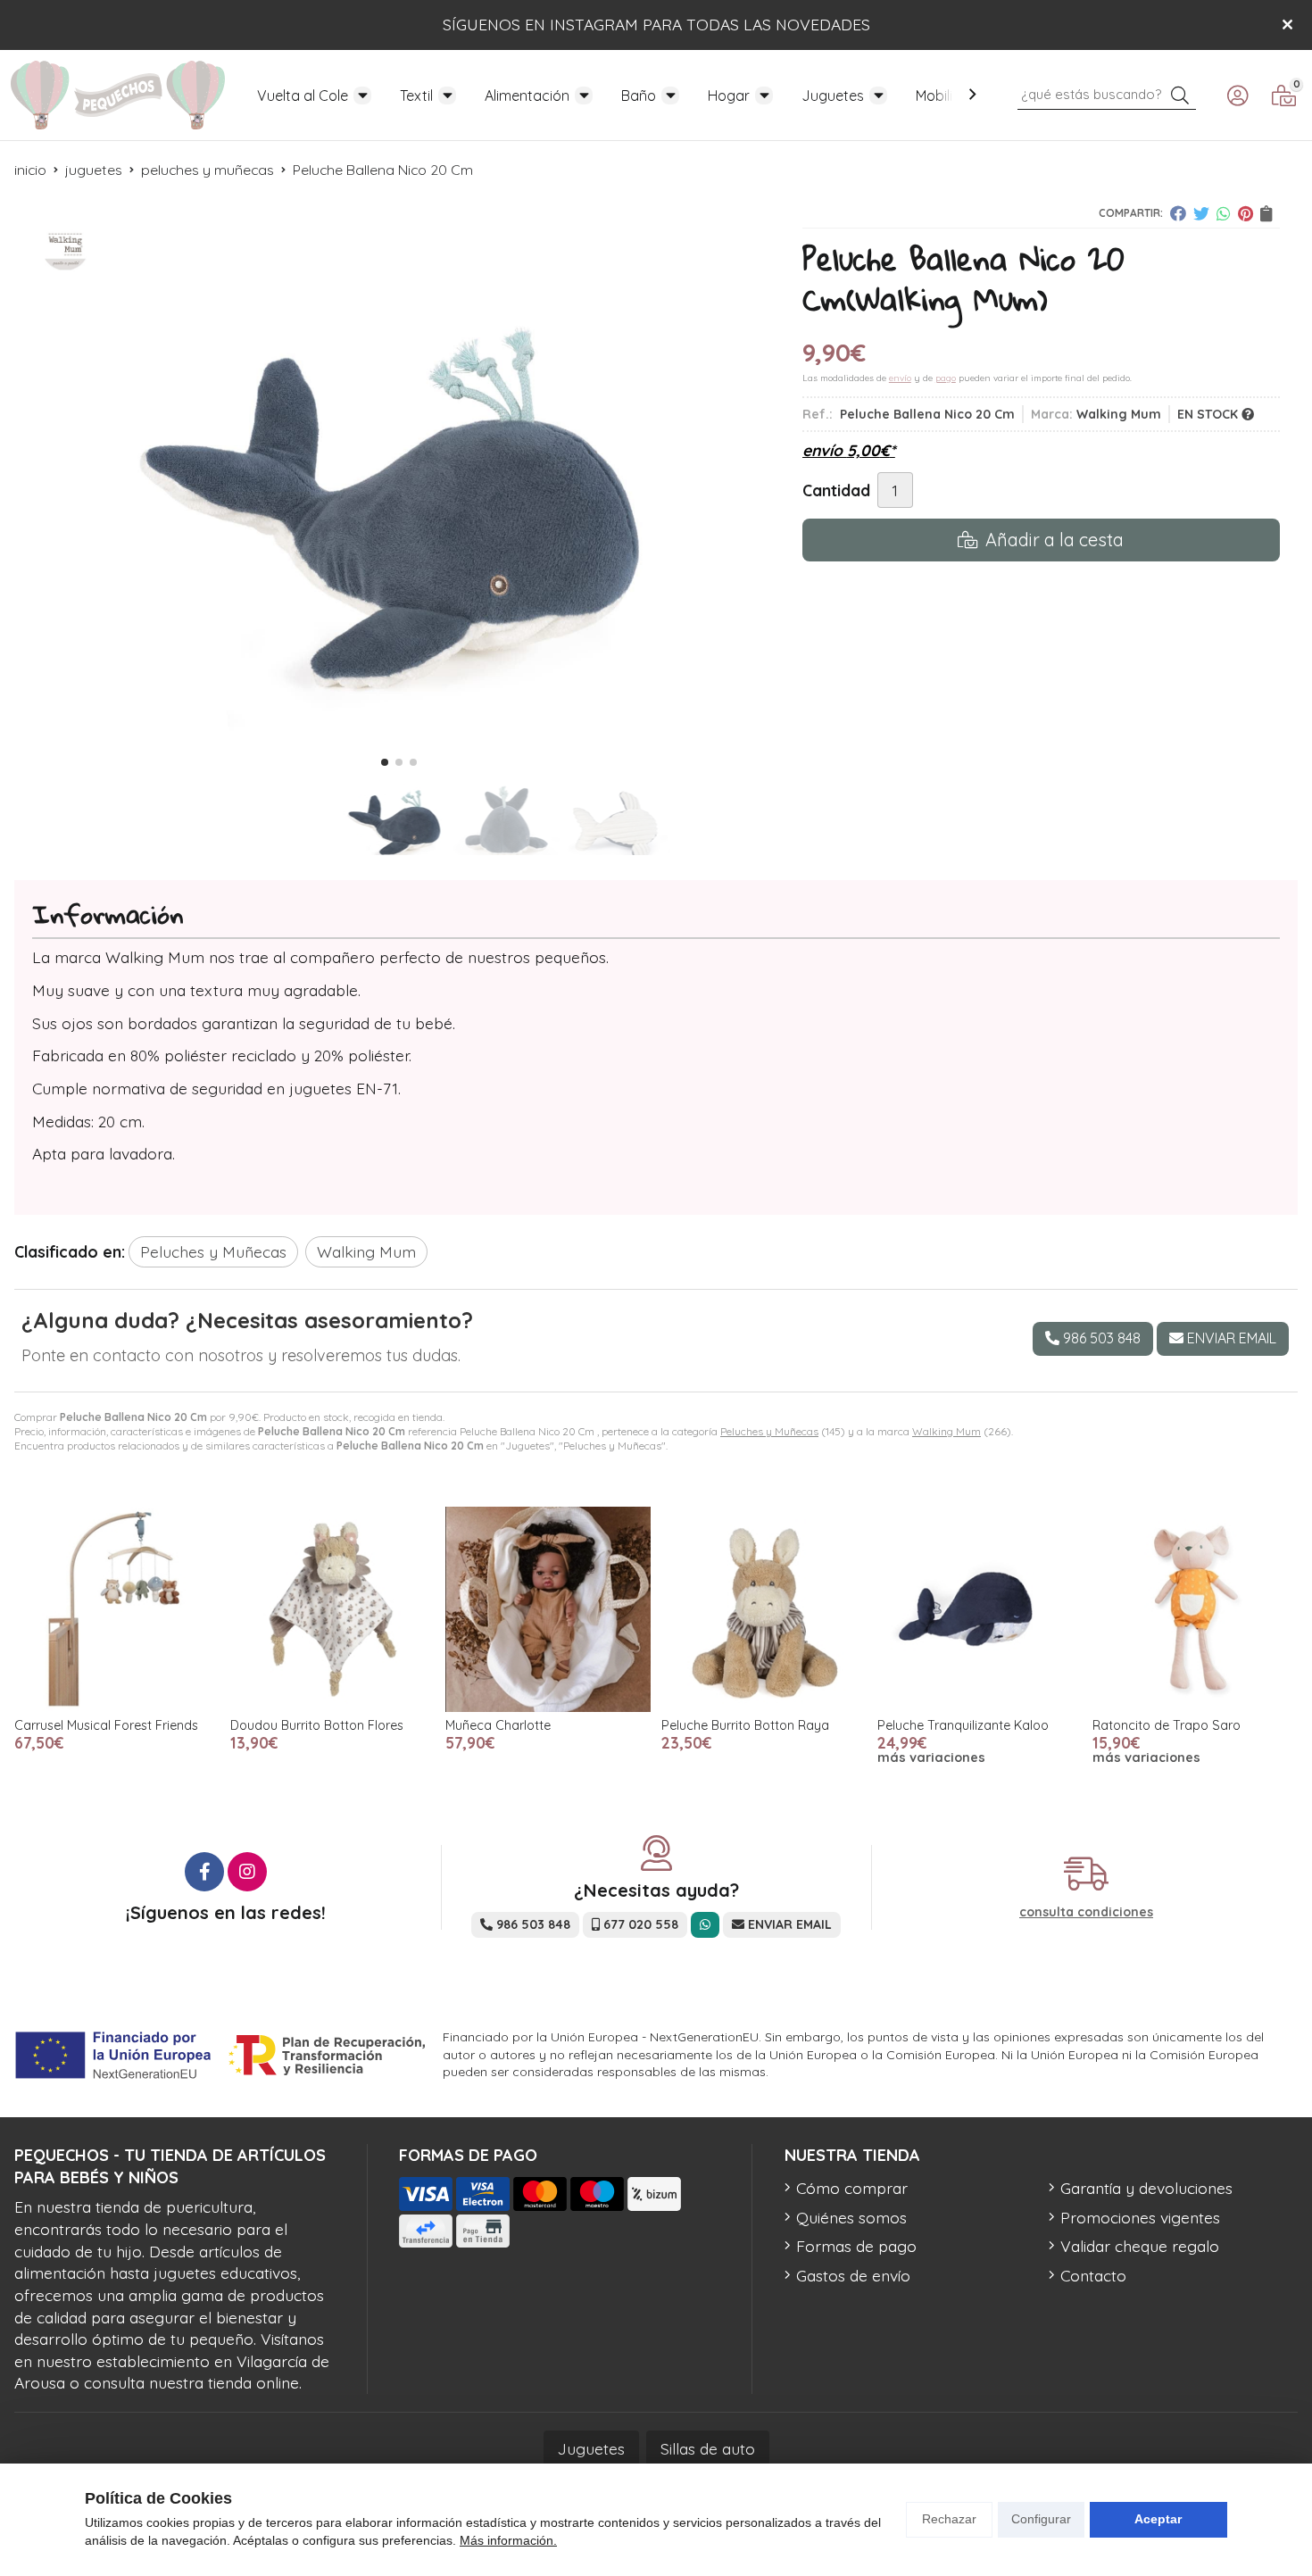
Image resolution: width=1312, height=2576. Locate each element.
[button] (385, 762)
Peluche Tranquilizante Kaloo (963, 1725)
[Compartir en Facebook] (1178, 213)
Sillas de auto (708, 2448)
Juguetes (833, 96)
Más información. (508, 2540)
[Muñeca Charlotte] (548, 1609)
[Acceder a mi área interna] (1237, 96)
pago (946, 378)
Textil (416, 96)
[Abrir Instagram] (247, 1872)
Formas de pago (856, 2246)
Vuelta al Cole (303, 96)
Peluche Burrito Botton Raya (745, 1725)
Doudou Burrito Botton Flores (317, 1725)
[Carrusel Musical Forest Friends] (117, 1609)
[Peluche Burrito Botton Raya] (764, 1609)
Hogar (729, 96)
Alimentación (527, 96)
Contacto (1093, 2275)
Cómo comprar (852, 2188)
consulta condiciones (1086, 1912)
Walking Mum (947, 1431)
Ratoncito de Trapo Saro (1167, 1725)
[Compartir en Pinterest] (1246, 213)
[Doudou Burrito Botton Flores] (333, 1609)
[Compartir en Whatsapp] (1224, 213)
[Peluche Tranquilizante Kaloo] (980, 1609)
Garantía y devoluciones (1146, 2188)
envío (900, 378)
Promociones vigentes (1140, 2217)
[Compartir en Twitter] (1201, 213)
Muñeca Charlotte (498, 1725)
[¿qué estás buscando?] (1107, 93)
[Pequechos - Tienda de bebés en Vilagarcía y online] (118, 95)
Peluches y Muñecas (769, 1431)
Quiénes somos (851, 2217)
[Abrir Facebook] (204, 1872)
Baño (639, 96)
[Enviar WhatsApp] (705, 1925)
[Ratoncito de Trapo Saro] (1195, 1609)
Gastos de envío (853, 2275)
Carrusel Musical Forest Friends (106, 1725)
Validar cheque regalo (1140, 2246)
